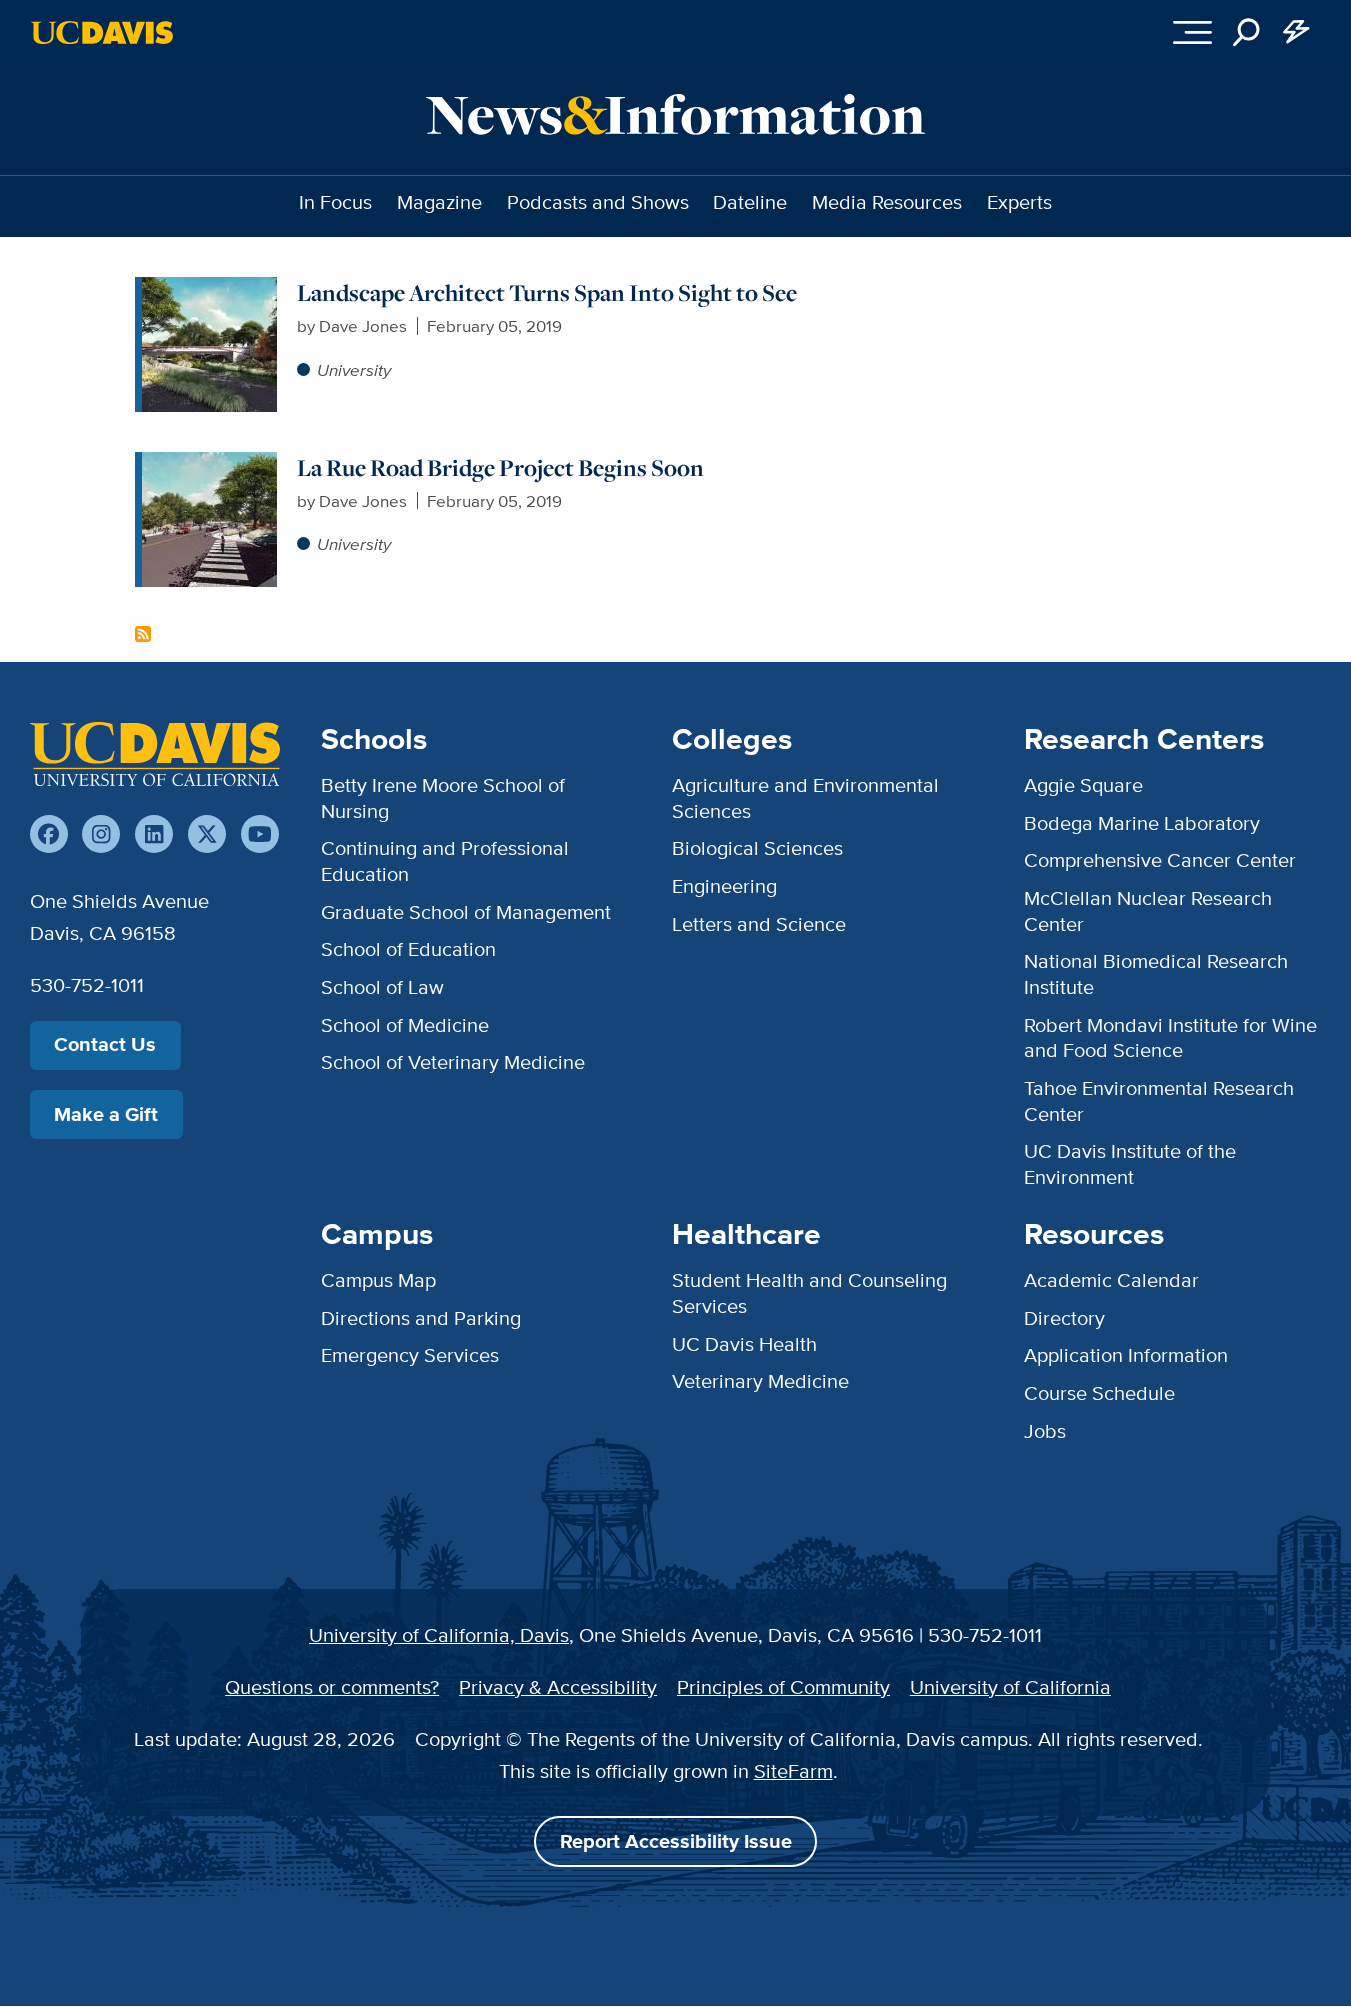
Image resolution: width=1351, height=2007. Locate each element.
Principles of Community (783, 1687)
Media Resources (887, 202)
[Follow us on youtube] (260, 834)
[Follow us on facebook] (49, 834)
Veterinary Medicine (760, 1381)
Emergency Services (410, 1355)
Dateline (750, 202)
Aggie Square (1083, 785)
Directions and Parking (421, 1318)
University (354, 369)
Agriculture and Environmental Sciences (805, 798)
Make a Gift (106, 1114)
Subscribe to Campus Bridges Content (143, 634)
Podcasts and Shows (598, 202)
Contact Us (105, 1044)
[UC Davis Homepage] (102, 32)
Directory (1064, 1318)
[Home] (155, 754)
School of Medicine (405, 1025)
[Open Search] (1247, 32)
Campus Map (378, 1280)
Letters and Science (759, 924)
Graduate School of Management (466, 912)
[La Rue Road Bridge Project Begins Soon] (209, 464)
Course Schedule (1099, 1393)
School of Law (382, 987)
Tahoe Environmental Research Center (1159, 1101)
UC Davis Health (744, 1344)
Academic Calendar (1111, 1280)
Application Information (1126, 1355)
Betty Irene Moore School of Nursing (443, 798)
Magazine (439, 202)
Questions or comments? (332, 1687)
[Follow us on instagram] (101, 834)
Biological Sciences (757, 848)
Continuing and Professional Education (445, 861)
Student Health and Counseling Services (809, 1293)
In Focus (335, 202)
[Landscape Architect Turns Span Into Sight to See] (209, 289)
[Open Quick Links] (1297, 32)
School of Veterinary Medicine (453, 1062)
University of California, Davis (439, 1635)
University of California (1010, 1687)
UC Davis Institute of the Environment (1130, 1164)
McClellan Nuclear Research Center (1148, 911)
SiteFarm (793, 1771)
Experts (1019, 202)
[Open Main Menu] (1192, 32)
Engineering (724, 886)
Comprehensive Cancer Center (1160, 860)
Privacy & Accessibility (558, 1687)
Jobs (1045, 1431)
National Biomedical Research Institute (1156, 974)
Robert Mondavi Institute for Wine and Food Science (1170, 1038)
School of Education (408, 949)
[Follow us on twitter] (207, 834)
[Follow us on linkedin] (154, 834)
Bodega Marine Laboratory (1142, 823)
